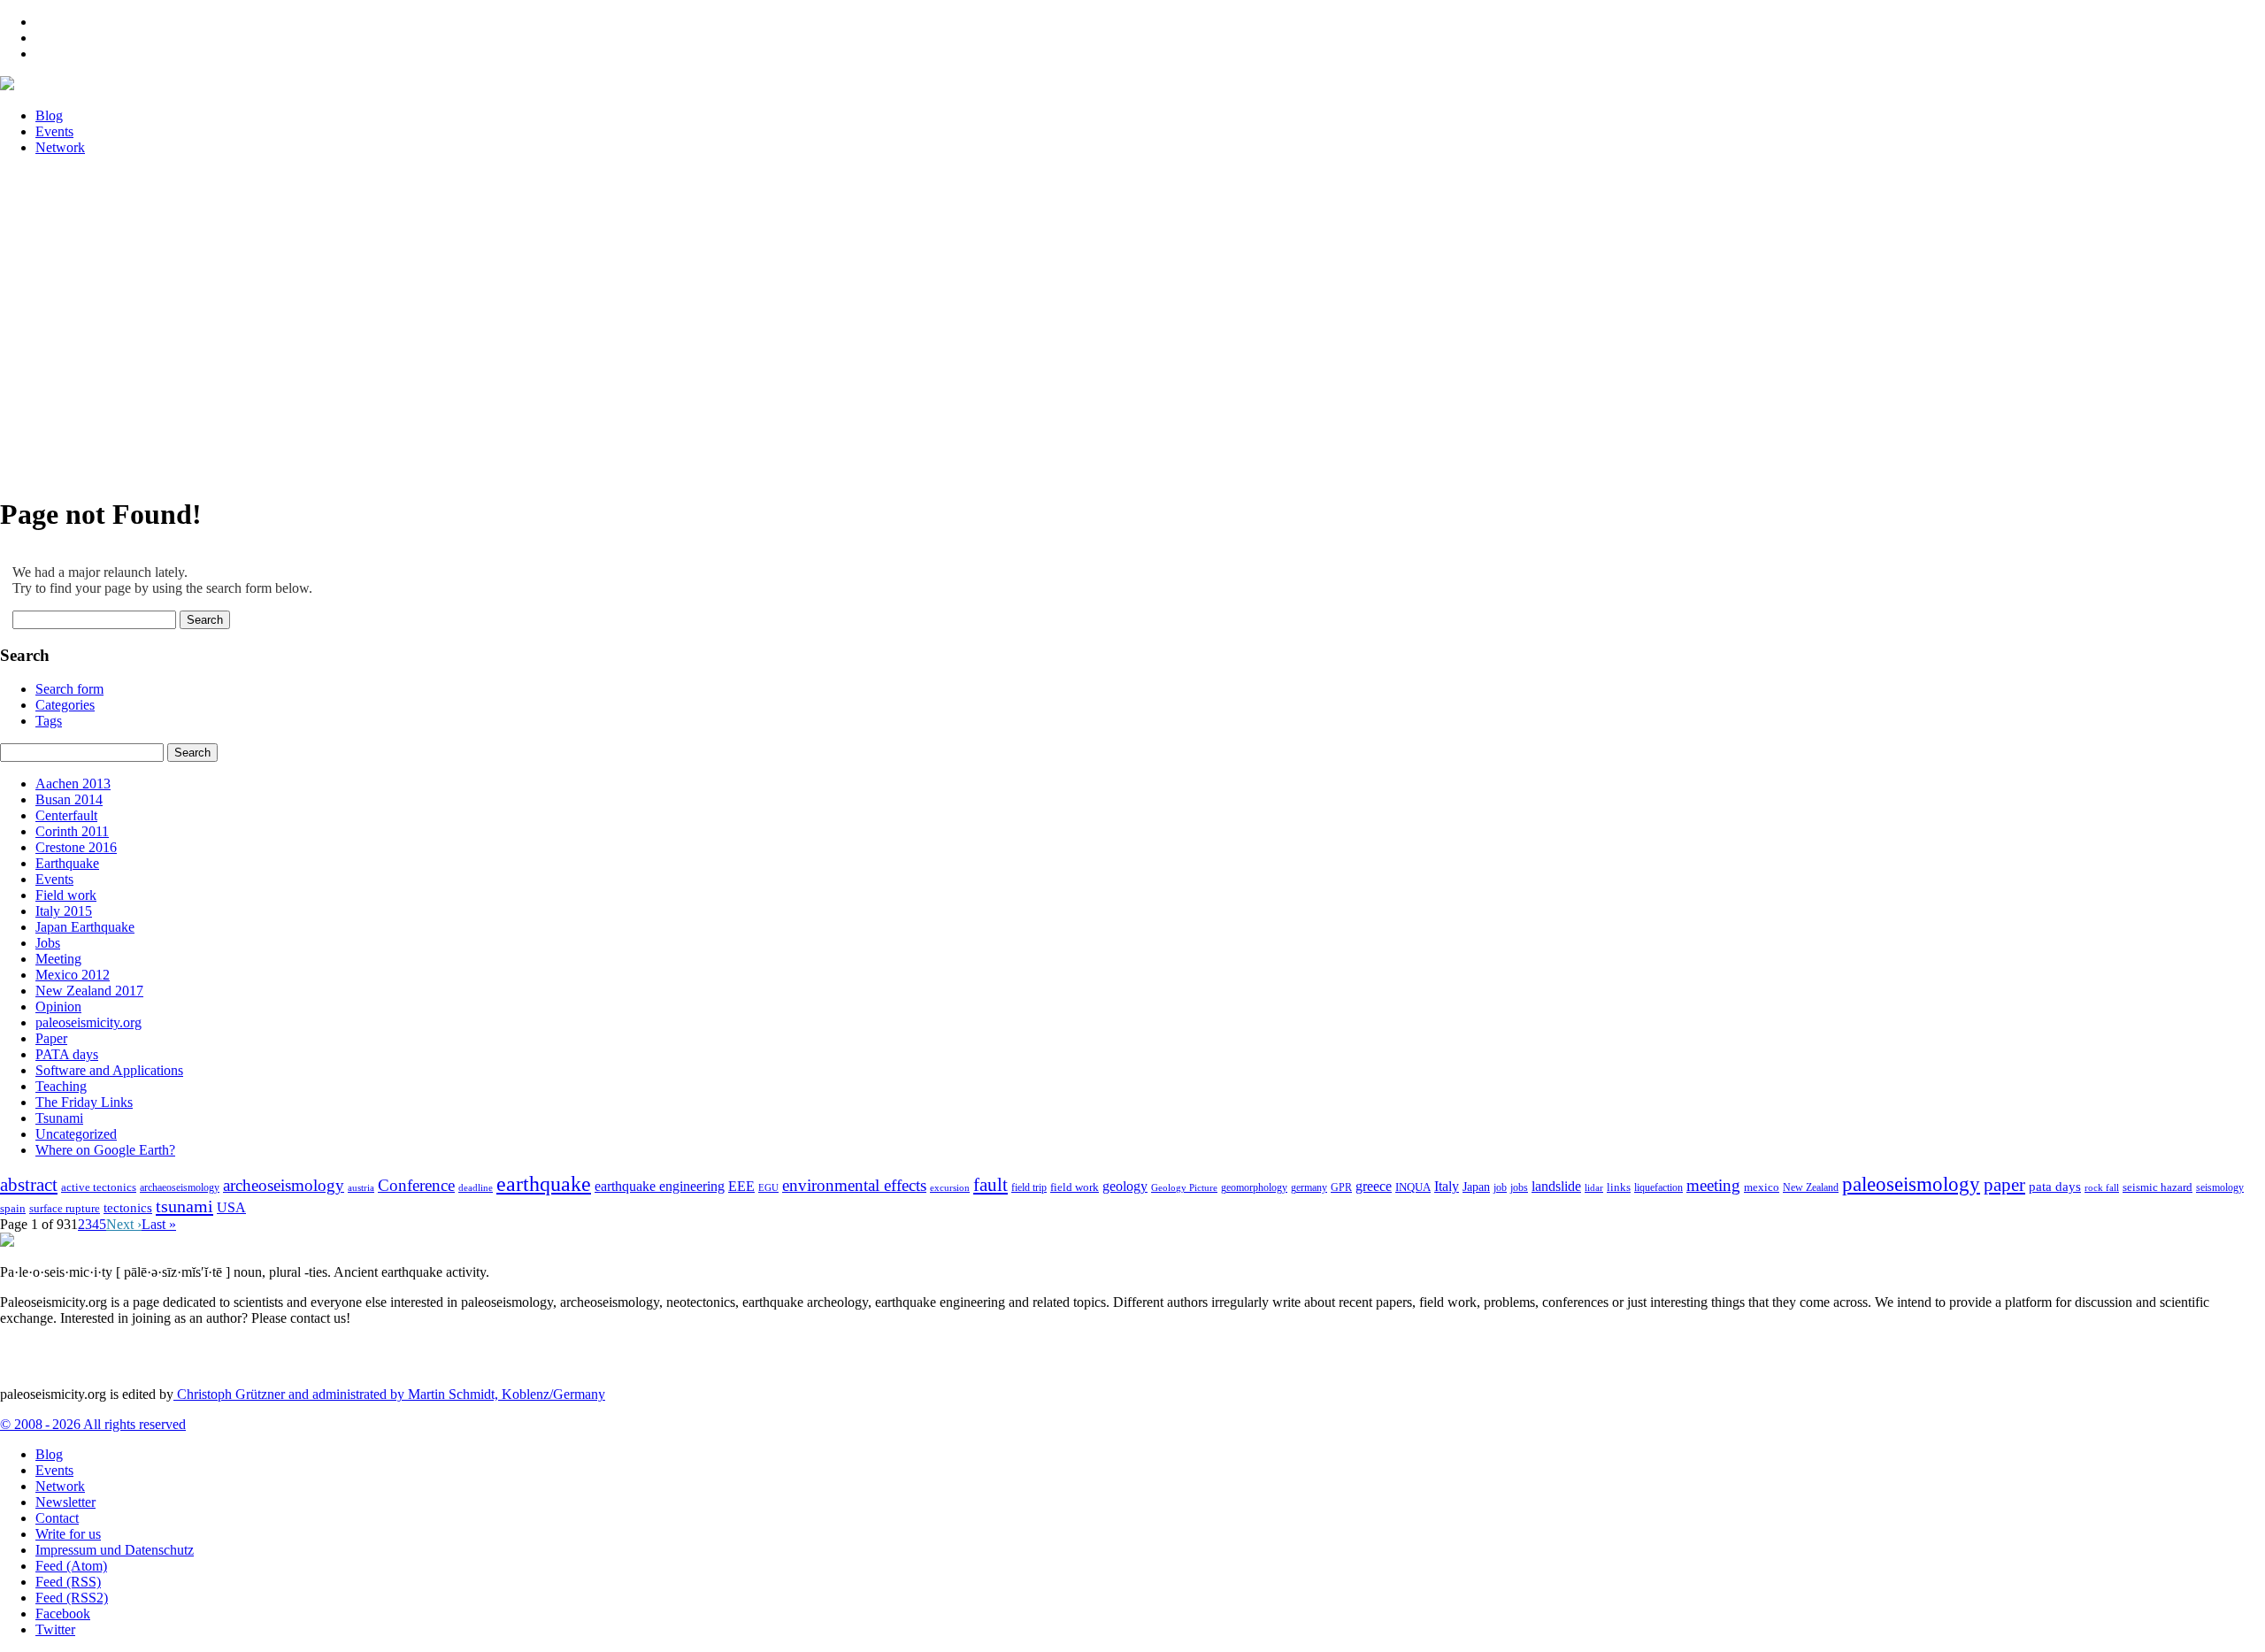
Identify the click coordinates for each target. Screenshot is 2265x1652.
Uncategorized (76, 1134)
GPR (1341, 1188)
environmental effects (854, 1185)
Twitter (55, 1629)
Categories (65, 705)
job (1500, 1187)
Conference (416, 1185)
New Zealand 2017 (89, 991)
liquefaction (1658, 1188)
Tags (49, 721)
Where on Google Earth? (105, 1150)
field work (1075, 1187)
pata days (2055, 1187)
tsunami (184, 1206)
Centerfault (66, 815)
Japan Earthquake (85, 927)
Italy (1447, 1186)
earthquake (544, 1184)
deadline (476, 1188)
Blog (49, 1454)
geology (1125, 1186)
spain (13, 1209)
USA (231, 1207)
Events (54, 879)
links (1619, 1187)
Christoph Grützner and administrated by (389, 1394)
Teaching (61, 1086)
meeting (1713, 1185)
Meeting (58, 959)
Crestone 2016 (76, 847)
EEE (741, 1186)
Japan (1476, 1187)
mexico (1762, 1187)
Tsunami (59, 1118)
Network (60, 1486)
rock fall (2102, 1187)
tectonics (128, 1207)
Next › (124, 1224)
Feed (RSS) (68, 1582)
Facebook (63, 1614)
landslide (1556, 1186)
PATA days (67, 1054)
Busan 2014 (69, 799)
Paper (51, 1038)
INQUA (1413, 1187)
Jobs (48, 943)
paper (2004, 1185)
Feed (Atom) (71, 1566)
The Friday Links (84, 1102)
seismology (2220, 1188)
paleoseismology (1911, 1184)
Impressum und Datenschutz (115, 1550)
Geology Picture (1184, 1187)
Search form (69, 689)
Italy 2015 (64, 911)
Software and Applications (109, 1070)
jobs (1519, 1187)
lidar (1594, 1187)
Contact (57, 1518)
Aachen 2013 (73, 784)
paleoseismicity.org (88, 1022)
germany (1309, 1188)
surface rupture (65, 1209)
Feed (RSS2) (72, 1598)
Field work (66, 895)
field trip (1029, 1187)
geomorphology (1254, 1187)
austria (361, 1188)
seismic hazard (2158, 1187)
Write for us (68, 1534)
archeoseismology (284, 1185)
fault (990, 1185)
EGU (768, 1187)
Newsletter (65, 1502)
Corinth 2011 (72, 831)
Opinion (58, 1007)
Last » (159, 1224)
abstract (29, 1185)
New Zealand (1811, 1187)
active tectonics (99, 1187)
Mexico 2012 (73, 975)
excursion (950, 1187)
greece (1374, 1186)
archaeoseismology (180, 1188)
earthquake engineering (660, 1186)
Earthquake (67, 863)
